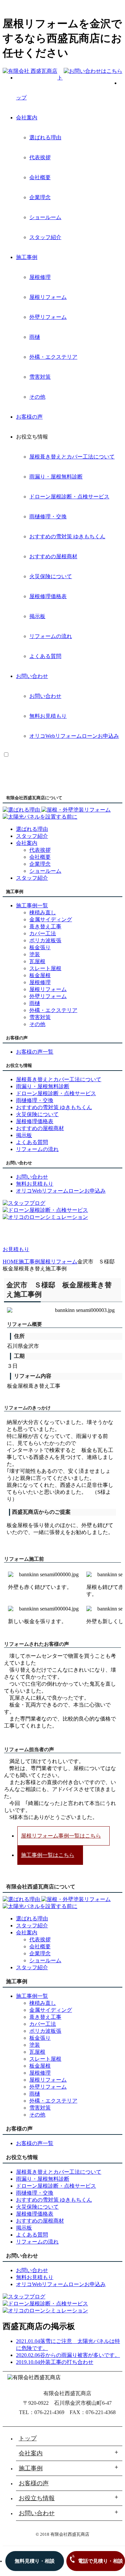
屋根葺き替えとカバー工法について (72, 457)
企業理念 (40, 197)
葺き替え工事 (45, 926)
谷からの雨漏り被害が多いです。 (80, 2355)
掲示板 (37, 616)
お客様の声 (29, 417)
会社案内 (27, 118)
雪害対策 (40, 377)
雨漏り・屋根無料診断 (56, 477)
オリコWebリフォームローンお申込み (74, 736)
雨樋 (35, 337)
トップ (28, 2438)
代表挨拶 (40, 157)
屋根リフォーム (48, 297)
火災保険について (51, 576)
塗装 (35, 954)
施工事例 (27, 257)
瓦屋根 (37, 961)
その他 (37, 397)
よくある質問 (45, 656)
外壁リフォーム (48, 317)
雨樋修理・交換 (48, 516)
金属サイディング (51, 919)
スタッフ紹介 (45, 237)
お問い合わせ (32, 676)
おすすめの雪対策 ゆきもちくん (67, 536)
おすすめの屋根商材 (53, 556)
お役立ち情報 (37, 2498)
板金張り (40, 947)
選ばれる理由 (45, 137)
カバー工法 (43, 933)
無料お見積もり (48, 716)
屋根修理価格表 (48, 596)
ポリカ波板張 (45, 940)
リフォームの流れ (51, 636)
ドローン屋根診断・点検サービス (69, 497)
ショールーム (45, 217)
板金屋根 (40, 975)
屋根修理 (40, 277)
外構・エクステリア (53, 357)
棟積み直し (43, 912)
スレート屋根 (45, 968)
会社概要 (40, 177)
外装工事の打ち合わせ (67, 2362)
